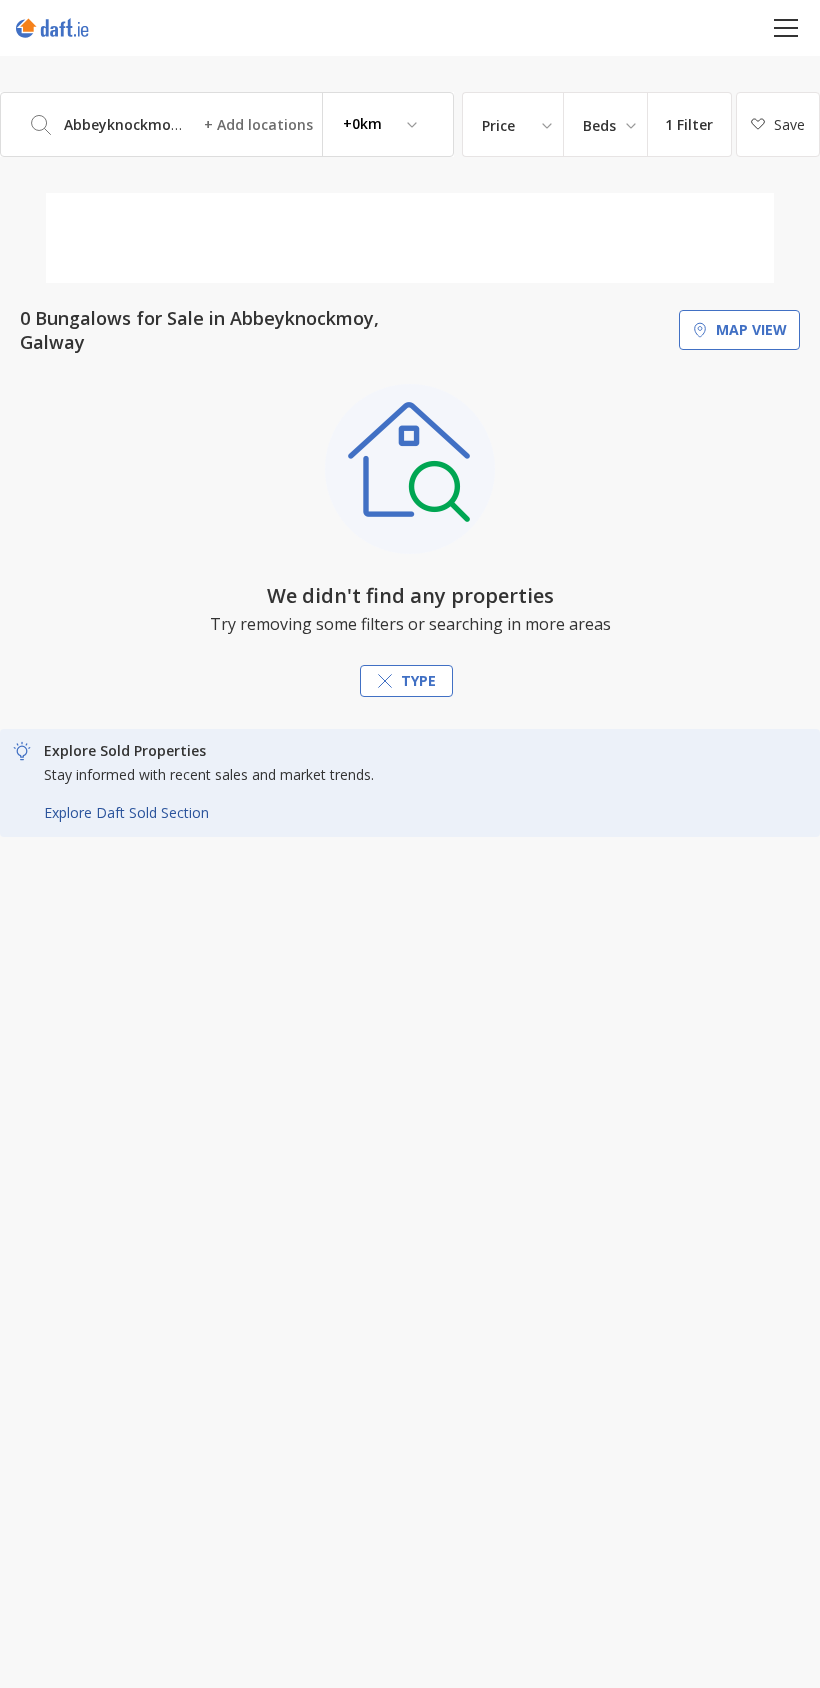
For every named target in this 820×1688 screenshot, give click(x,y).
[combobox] (227, 124)
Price (498, 125)
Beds (599, 125)
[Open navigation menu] (786, 27)
